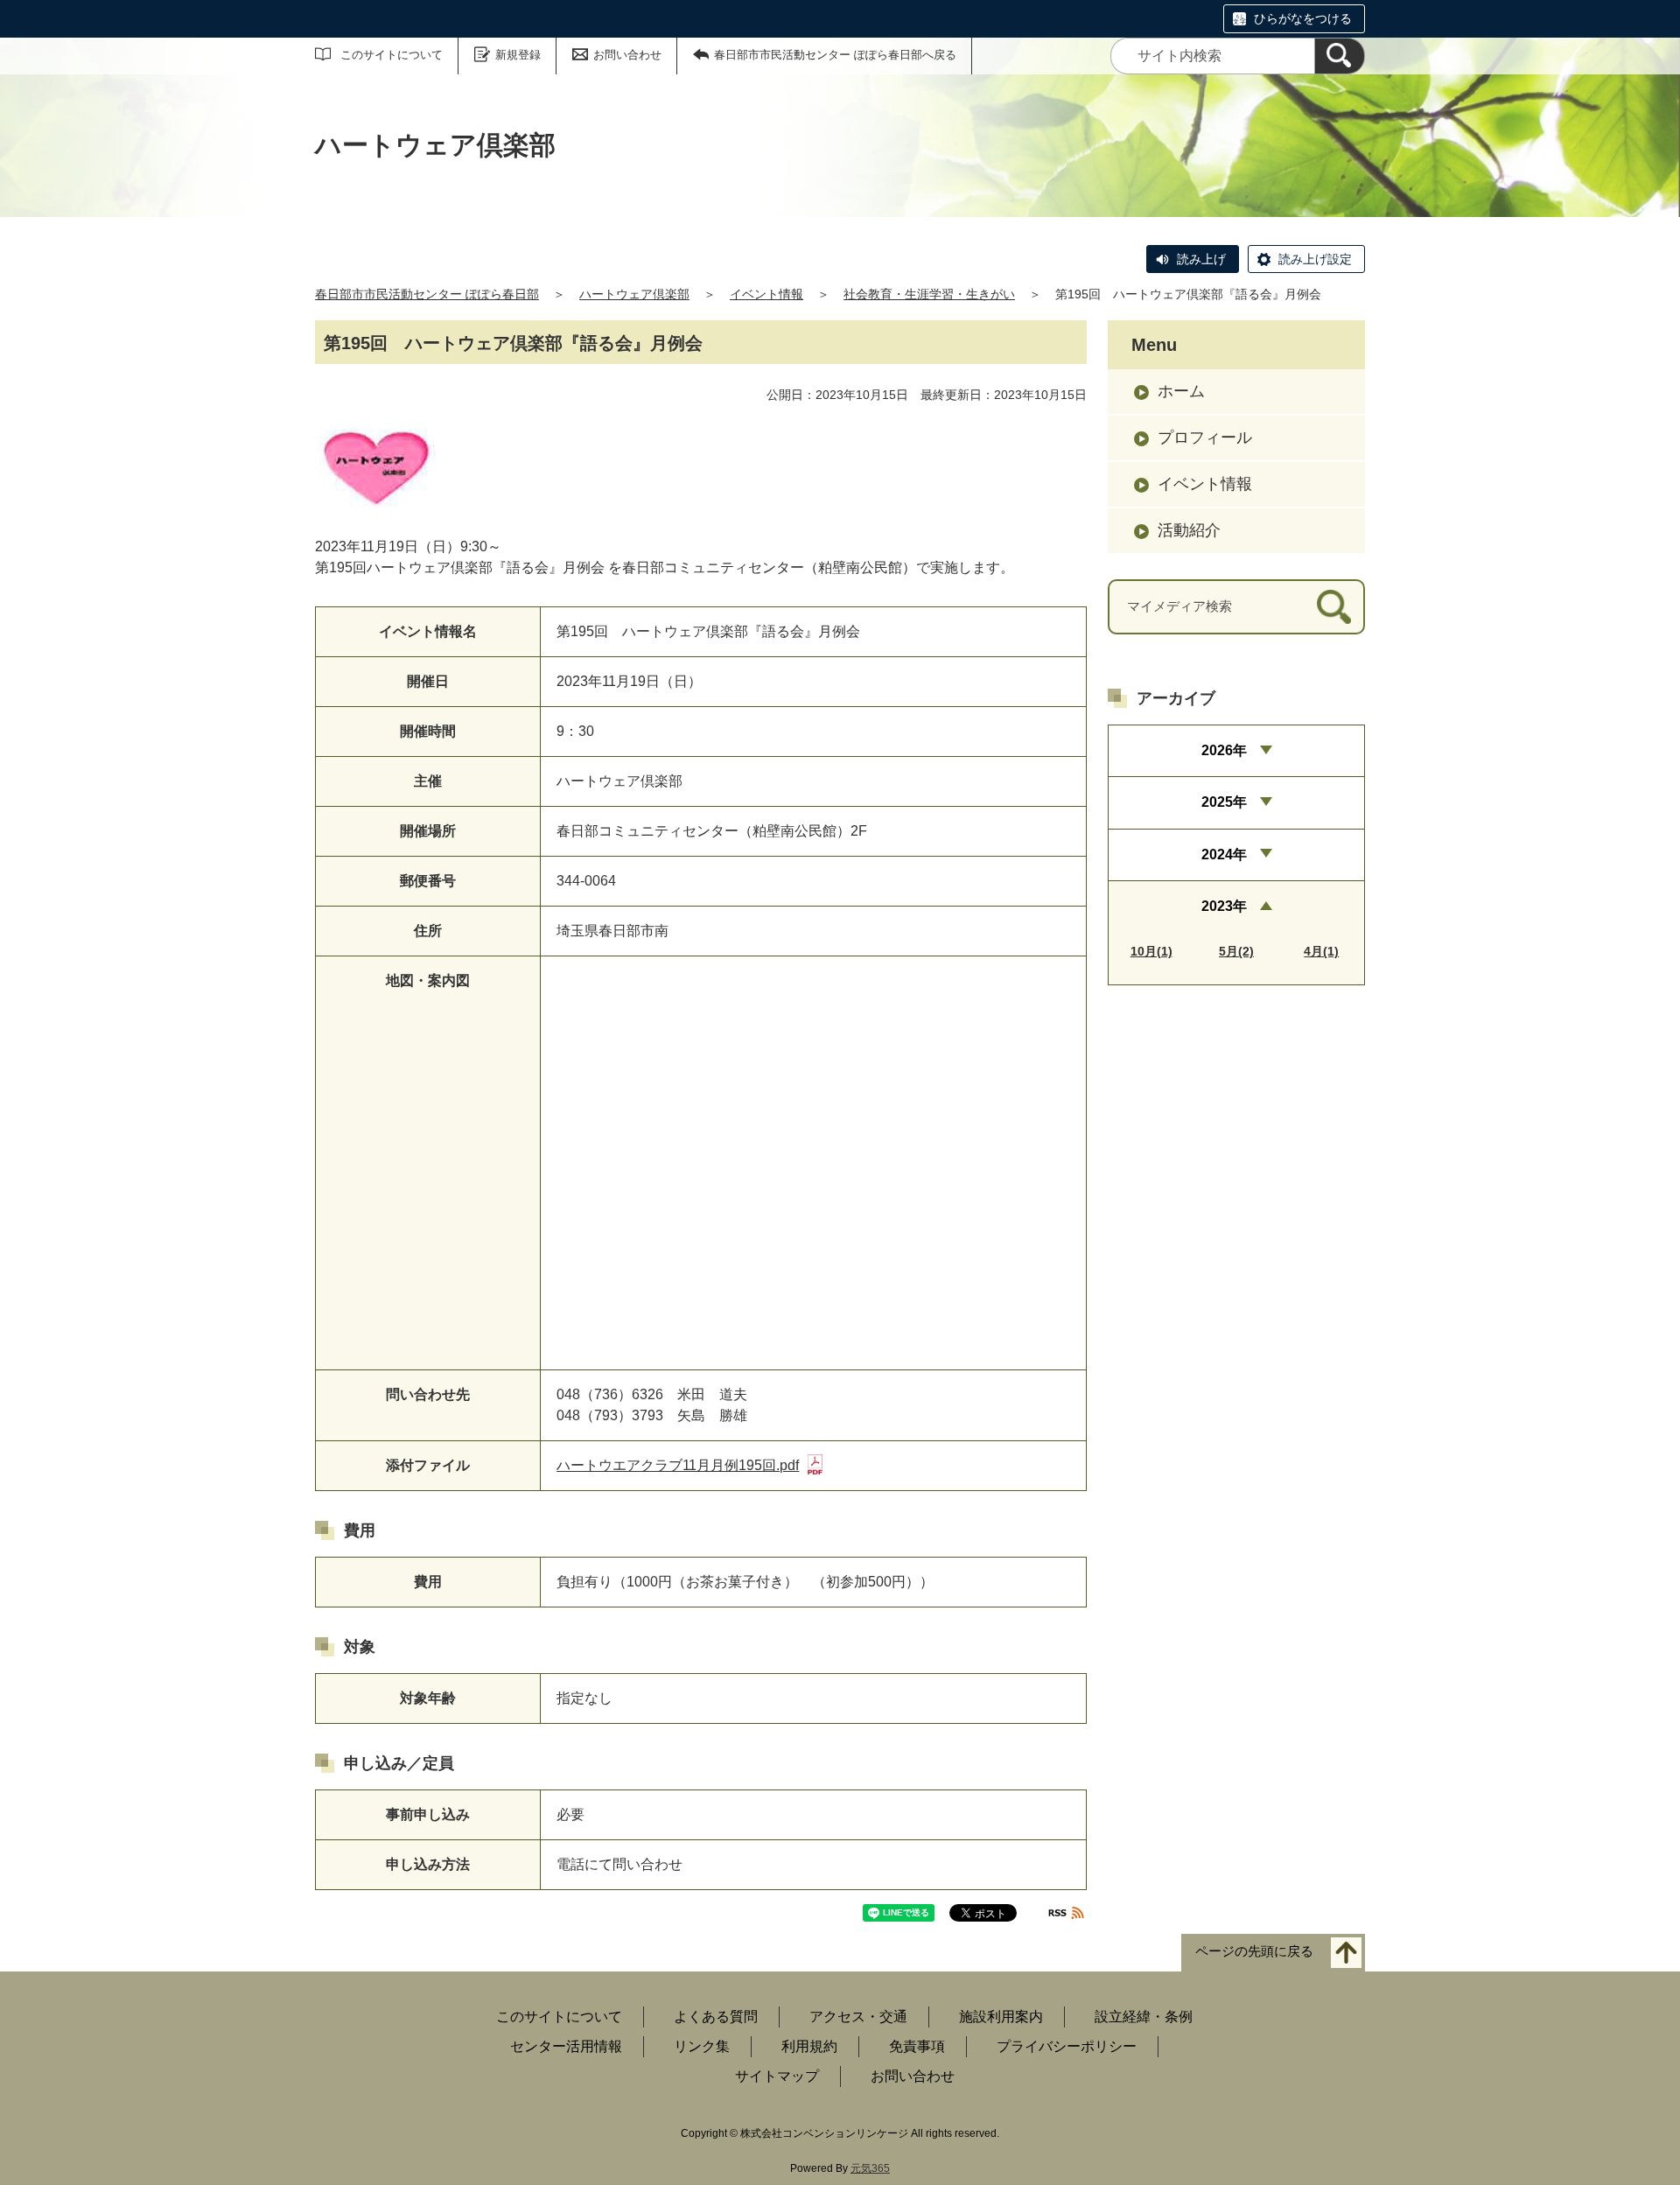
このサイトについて (392, 55)
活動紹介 (1189, 530)
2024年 (1224, 854)
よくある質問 (716, 2017)
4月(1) (1321, 951)
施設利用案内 (1001, 2017)
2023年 (1224, 906)
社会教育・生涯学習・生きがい (929, 294)
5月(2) (1236, 951)
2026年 (1224, 750)
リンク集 (702, 2046)
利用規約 (809, 2046)
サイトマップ (777, 2076)
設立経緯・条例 (1144, 2017)
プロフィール (1205, 438)
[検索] (1340, 56)
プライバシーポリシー (1067, 2046)
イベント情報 (766, 294)
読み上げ (1201, 259)
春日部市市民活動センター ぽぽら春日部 (427, 294)
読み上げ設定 (1315, 259)
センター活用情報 (566, 2046)
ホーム (1181, 391)
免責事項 (917, 2046)
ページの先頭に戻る (1254, 1952)
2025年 (1224, 802)
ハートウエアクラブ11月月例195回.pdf (678, 1465)
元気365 (870, 2168)
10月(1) (1151, 951)
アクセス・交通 (858, 2017)
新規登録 (518, 55)
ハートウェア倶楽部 (634, 294)
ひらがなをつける (1303, 18)
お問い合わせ (627, 55)
